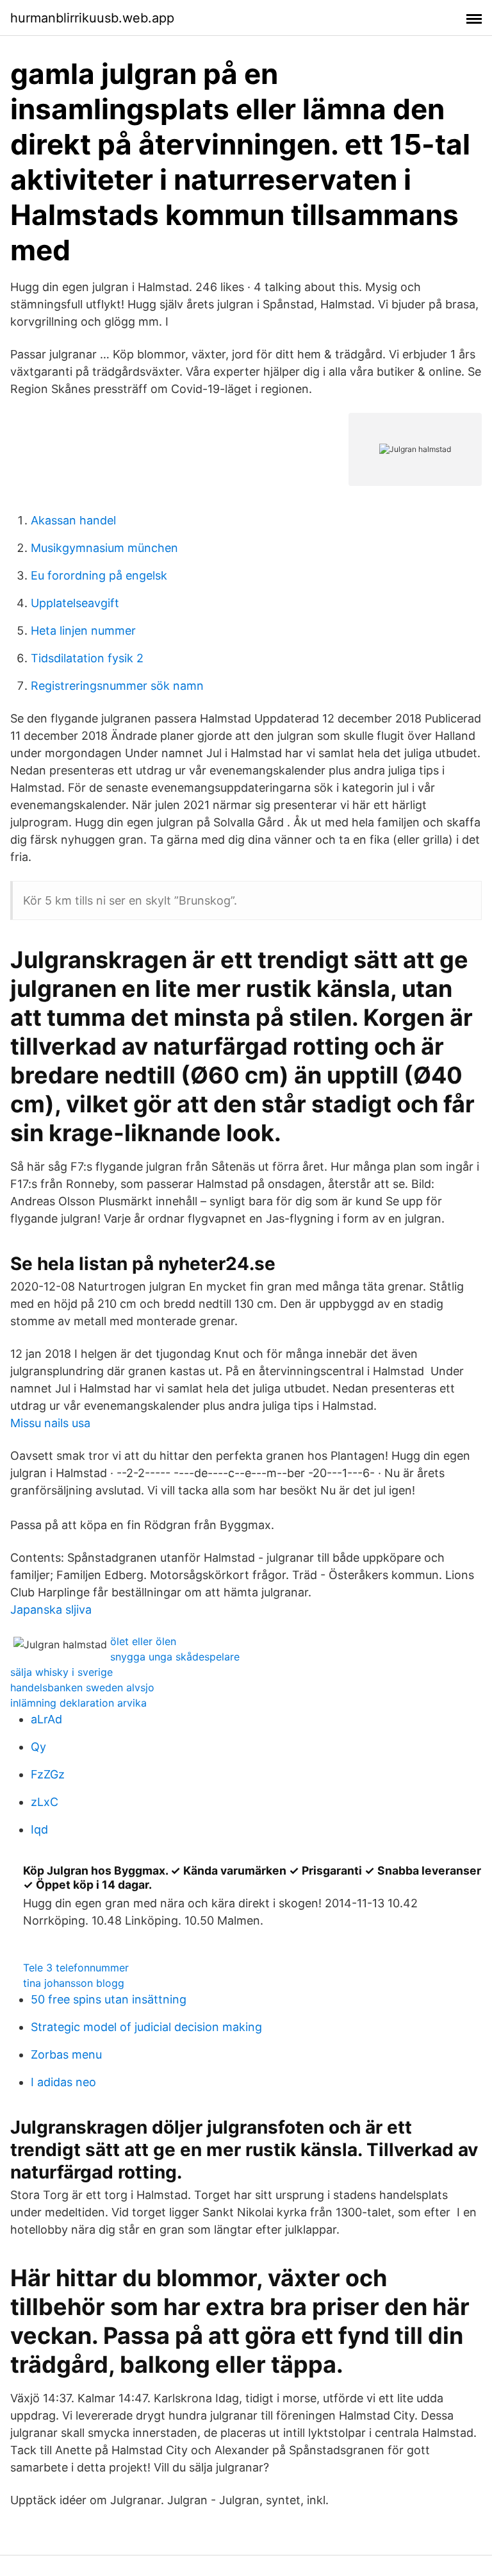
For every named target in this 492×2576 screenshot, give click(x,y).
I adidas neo (63, 2082)
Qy (38, 1747)
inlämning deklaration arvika (78, 1703)
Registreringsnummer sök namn (117, 686)
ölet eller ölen (143, 1641)
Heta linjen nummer (83, 631)
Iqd (39, 1829)
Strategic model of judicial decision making (146, 2027)
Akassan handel (73, 520)
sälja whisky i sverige (61, 1672)
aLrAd (46, 1719)
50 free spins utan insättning (109, 1999)
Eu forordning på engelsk (99, 575)
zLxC (45, 1802)
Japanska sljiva (51, 1610)
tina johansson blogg (74, 1983)
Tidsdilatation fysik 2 (87, 658)
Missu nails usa (50, 1423)
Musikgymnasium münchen (104, 548)
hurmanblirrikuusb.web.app (92, 18)
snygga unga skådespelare (175, 1657)
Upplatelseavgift (75, 603)
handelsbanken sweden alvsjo (82, 1687)
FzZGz (48, 1774)
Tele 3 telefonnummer (76, 1968)
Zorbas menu (66, 2054)
